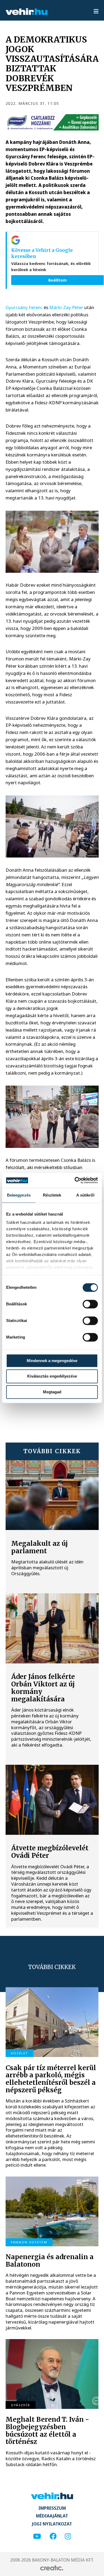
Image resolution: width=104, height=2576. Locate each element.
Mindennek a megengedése (52, 1361)
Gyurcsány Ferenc (24, 307)
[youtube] (37, 2537)
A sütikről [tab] (85, 1195)
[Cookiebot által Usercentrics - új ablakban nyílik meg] (75, 1180)
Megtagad (52, 1392)
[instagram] (68, 2537)
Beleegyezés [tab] (19, 1195)
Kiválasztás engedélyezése (52, 1376)
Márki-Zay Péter (66, 307)
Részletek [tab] (52, 1195)
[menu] (96, 12)
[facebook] (53, 2537)
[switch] (90, 1304)
